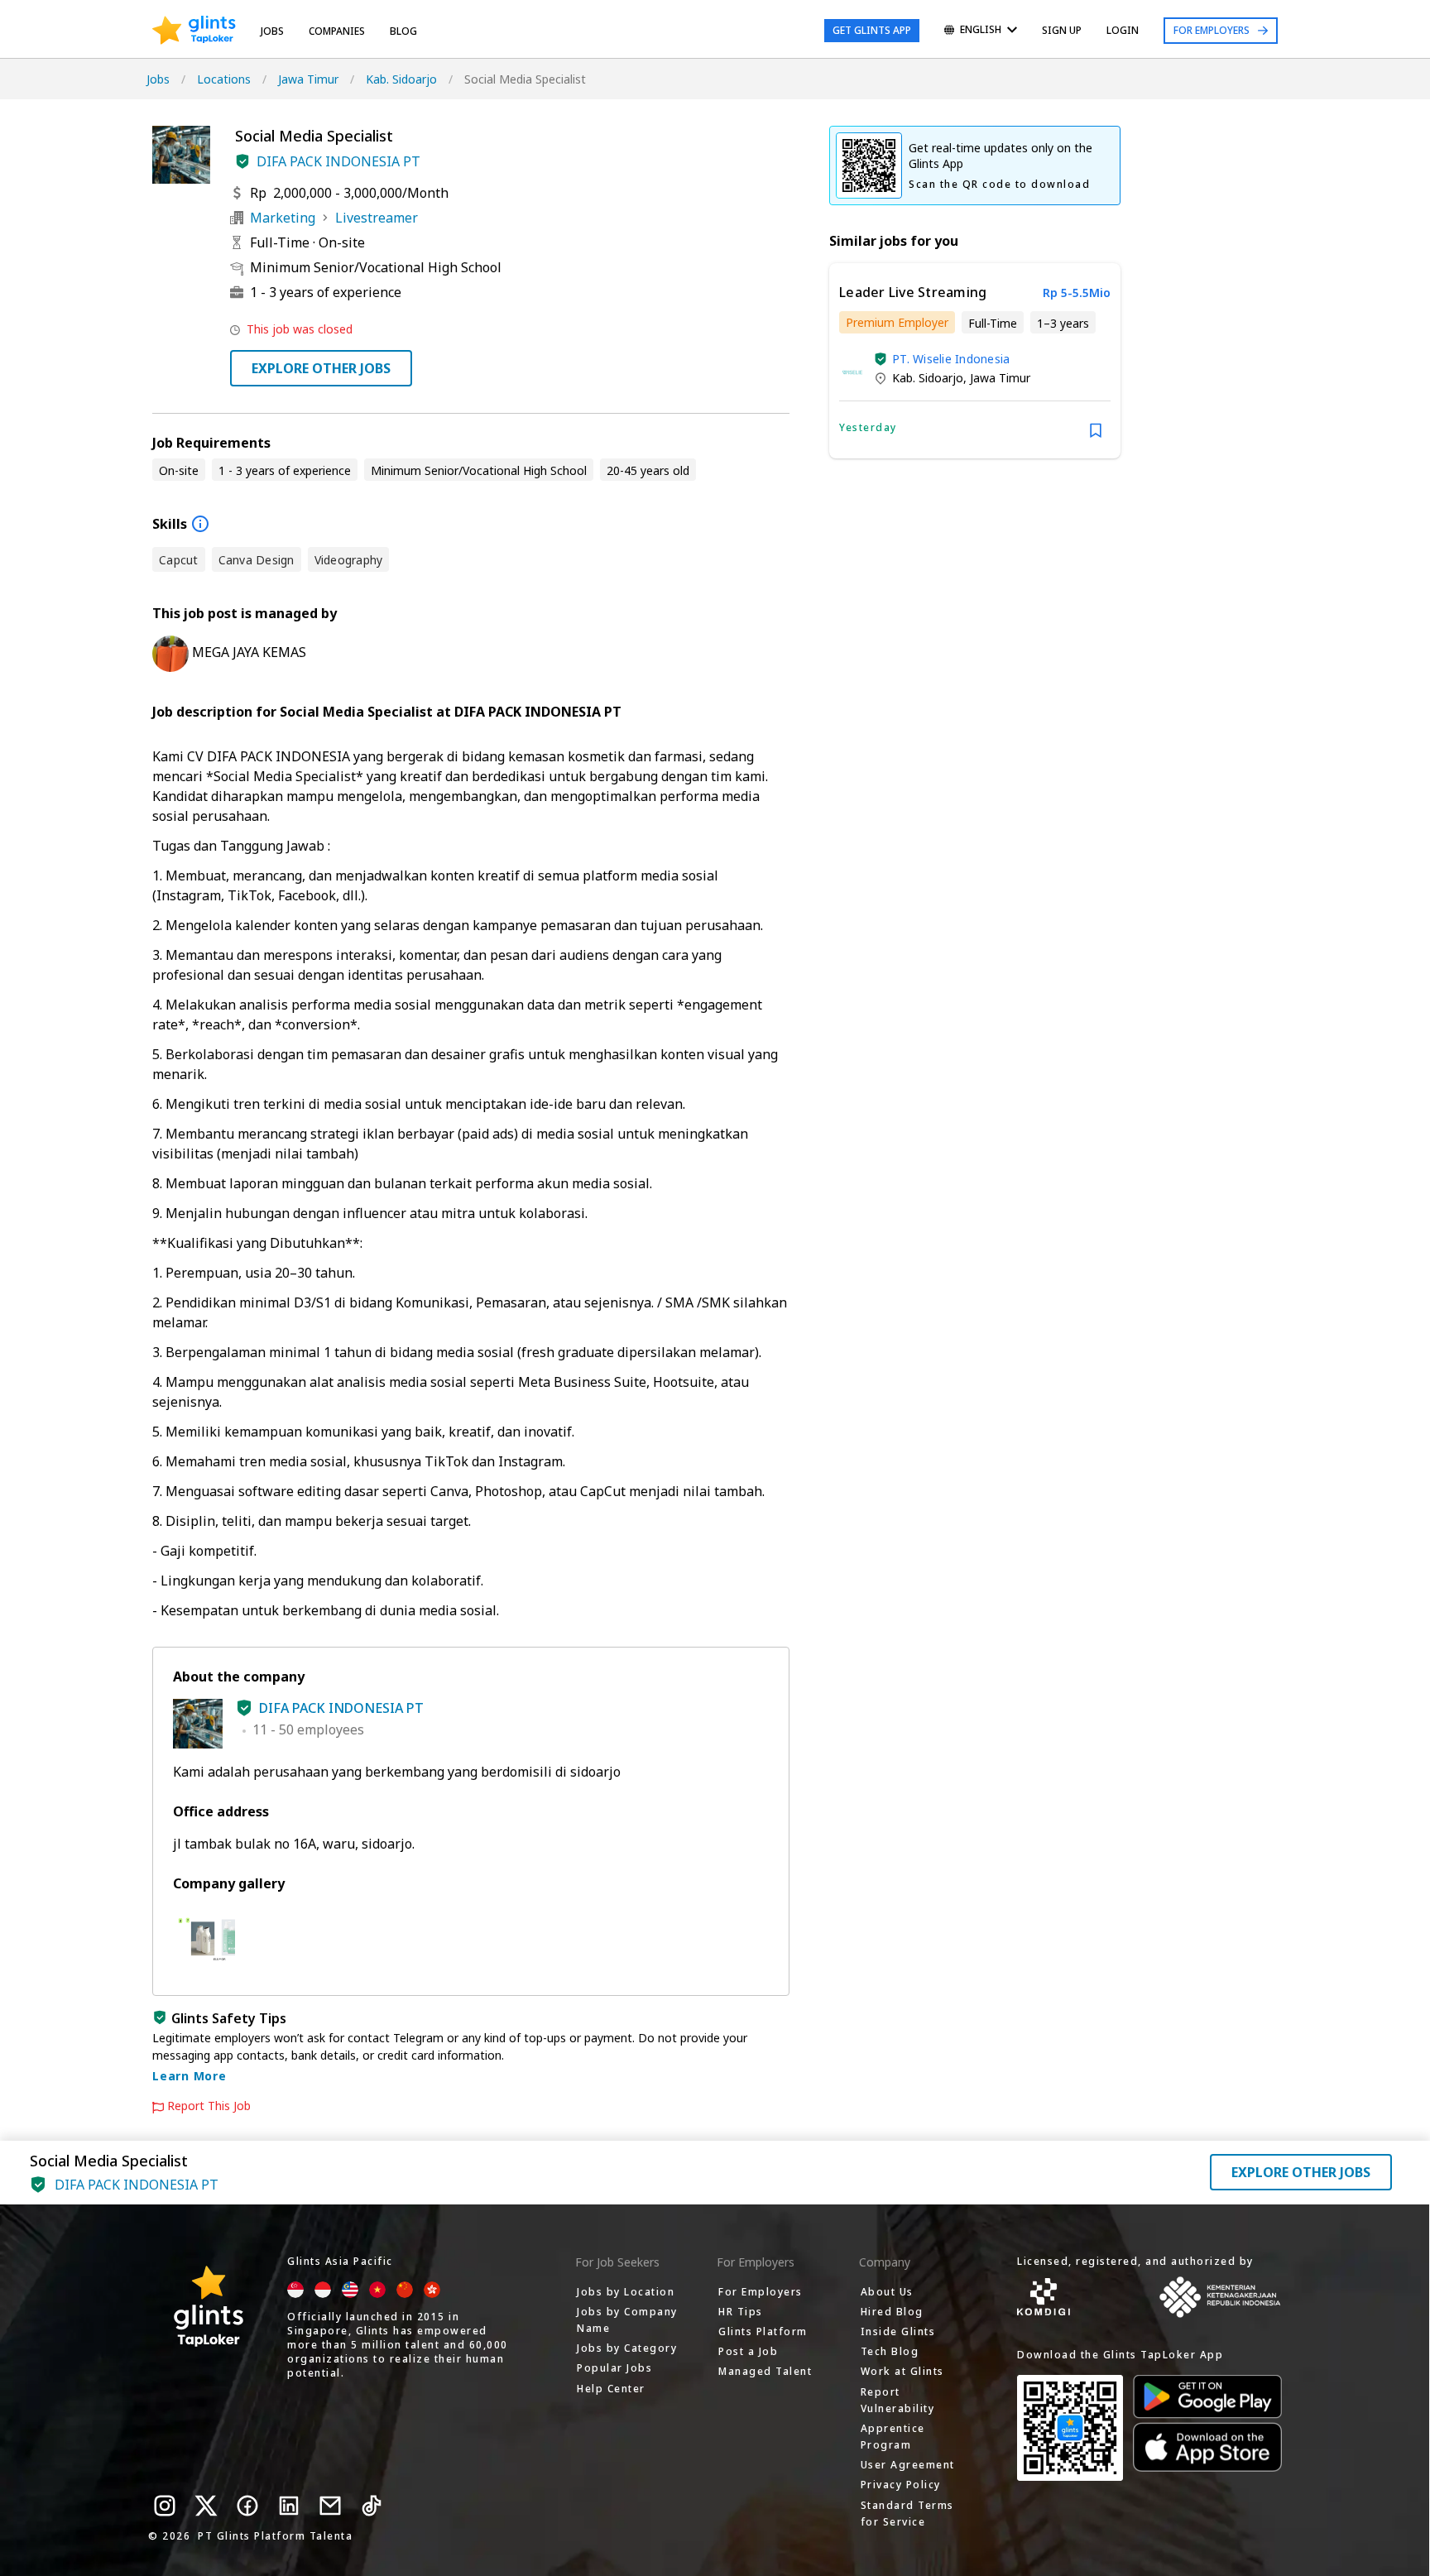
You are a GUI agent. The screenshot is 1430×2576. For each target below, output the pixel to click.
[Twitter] (206, 2506)
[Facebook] (247, 2506)
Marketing (283, 218)
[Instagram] (165, 2506)
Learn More (190, 2076)
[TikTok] (372, 2506)
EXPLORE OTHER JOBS (321, 368)
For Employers (1212, 30)
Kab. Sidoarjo (401, 79)
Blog (403, 31)
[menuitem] (981, 31)
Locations (224, 79)
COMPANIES (337, 31)
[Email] (330, 2506)
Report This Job (209, 2106)
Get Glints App (872, 30)
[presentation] (194, 31)
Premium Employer (897, 322)
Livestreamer (377, 218)
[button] (242, 161)
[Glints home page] (194, 31)
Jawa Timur (308, 79)
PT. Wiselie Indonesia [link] (951, 359)
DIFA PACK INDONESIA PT (338, 161)
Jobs (272, 31)
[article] (975, 361)
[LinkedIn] (289, 2506)
